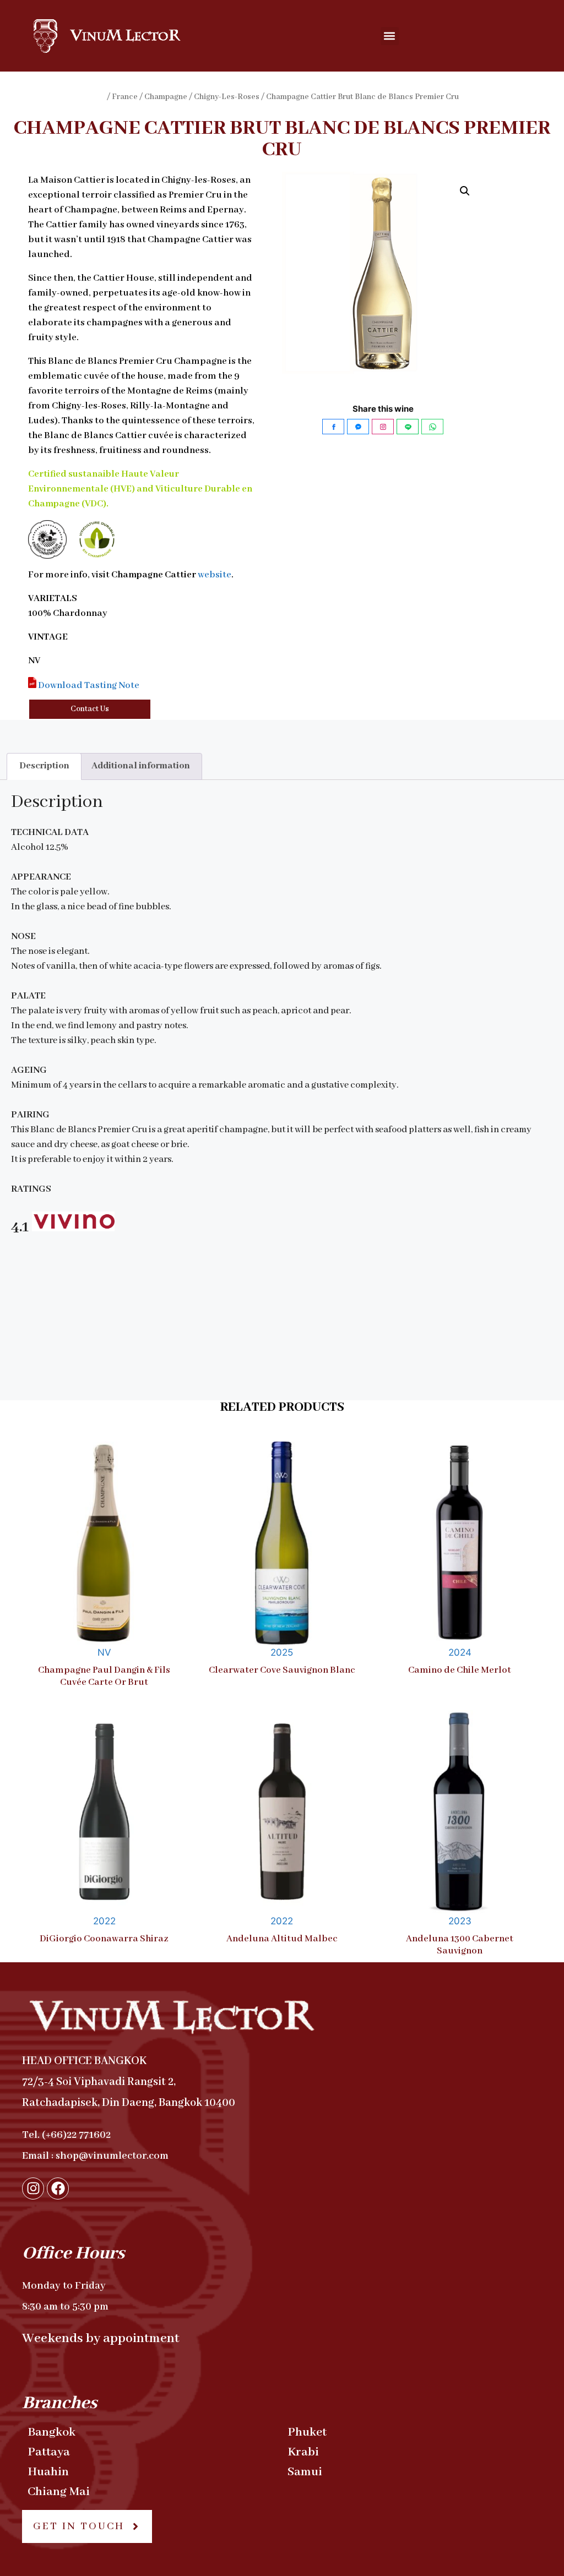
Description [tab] (44, 766)
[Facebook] (58, 2188)
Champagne (166, 97)
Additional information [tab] (141, 766)
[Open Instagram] (383, 427)
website (215, 575)
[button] (390, 36)
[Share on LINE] (408, 427)
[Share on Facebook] (333, 427)
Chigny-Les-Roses (227, 97)
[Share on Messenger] (358, 427)
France (125, 97)
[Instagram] (33, 2188)
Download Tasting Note (88, 686)
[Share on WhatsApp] (432, 427)
